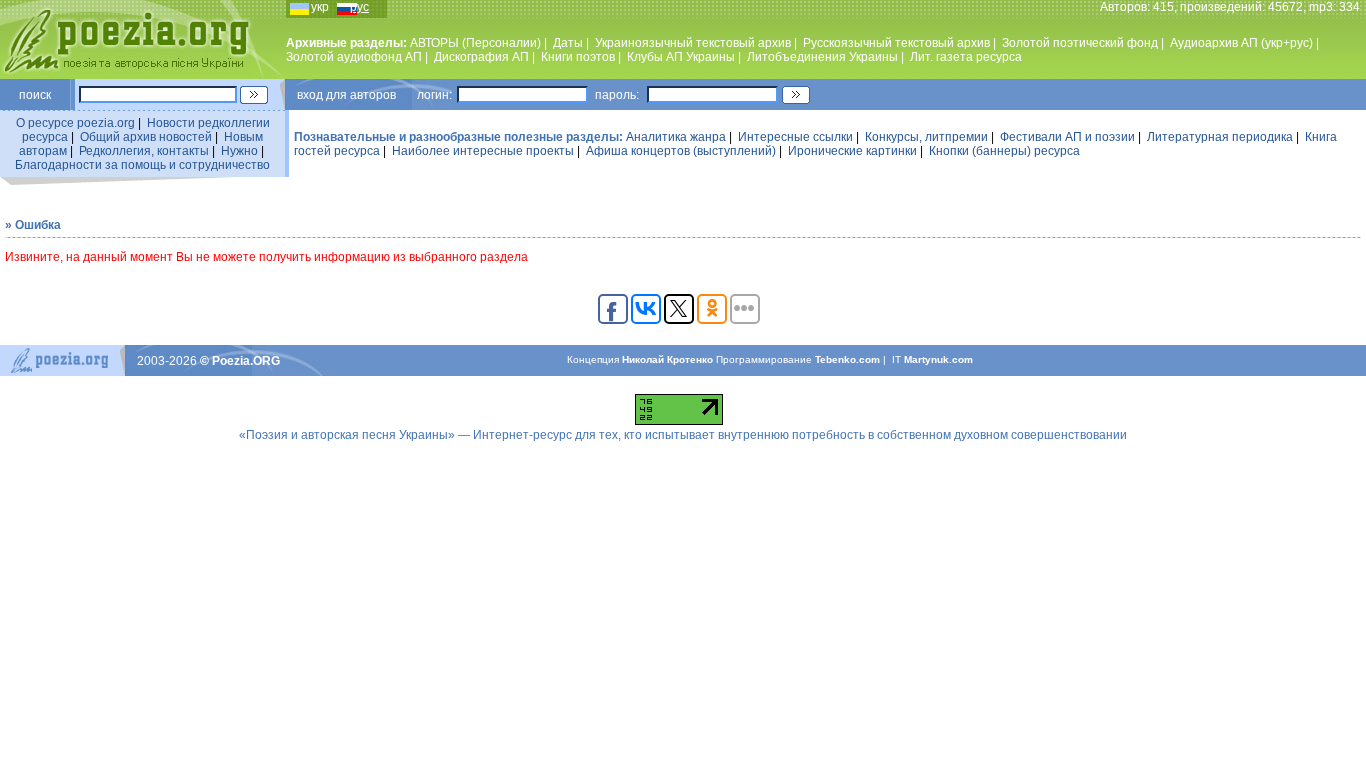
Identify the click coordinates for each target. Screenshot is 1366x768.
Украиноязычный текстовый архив (693, 43)
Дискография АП (481, 57)
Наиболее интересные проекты (483, 151)
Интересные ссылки (795, 137)
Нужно (239, 151)
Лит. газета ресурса (966, 57)
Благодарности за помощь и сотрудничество (142, 165)
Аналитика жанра (676, 137)
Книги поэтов (578, 57)
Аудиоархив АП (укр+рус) (1241, 43)
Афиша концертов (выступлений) (681, 151)
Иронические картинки (852, 151)
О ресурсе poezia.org (75, 123)
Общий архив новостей (146, 137)
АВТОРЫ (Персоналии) (475, 43)
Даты (568, 43)
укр (320, 7)
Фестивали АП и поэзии (1067, 137)
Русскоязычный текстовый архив (896, 43)
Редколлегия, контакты (144, 151)
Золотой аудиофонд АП (354, 57)
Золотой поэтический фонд (1080, 43)
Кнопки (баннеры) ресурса (1004, 151)
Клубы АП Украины (681, 57)
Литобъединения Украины (822, 57)
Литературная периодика (1220, 137)
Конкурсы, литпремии (926, 137)
